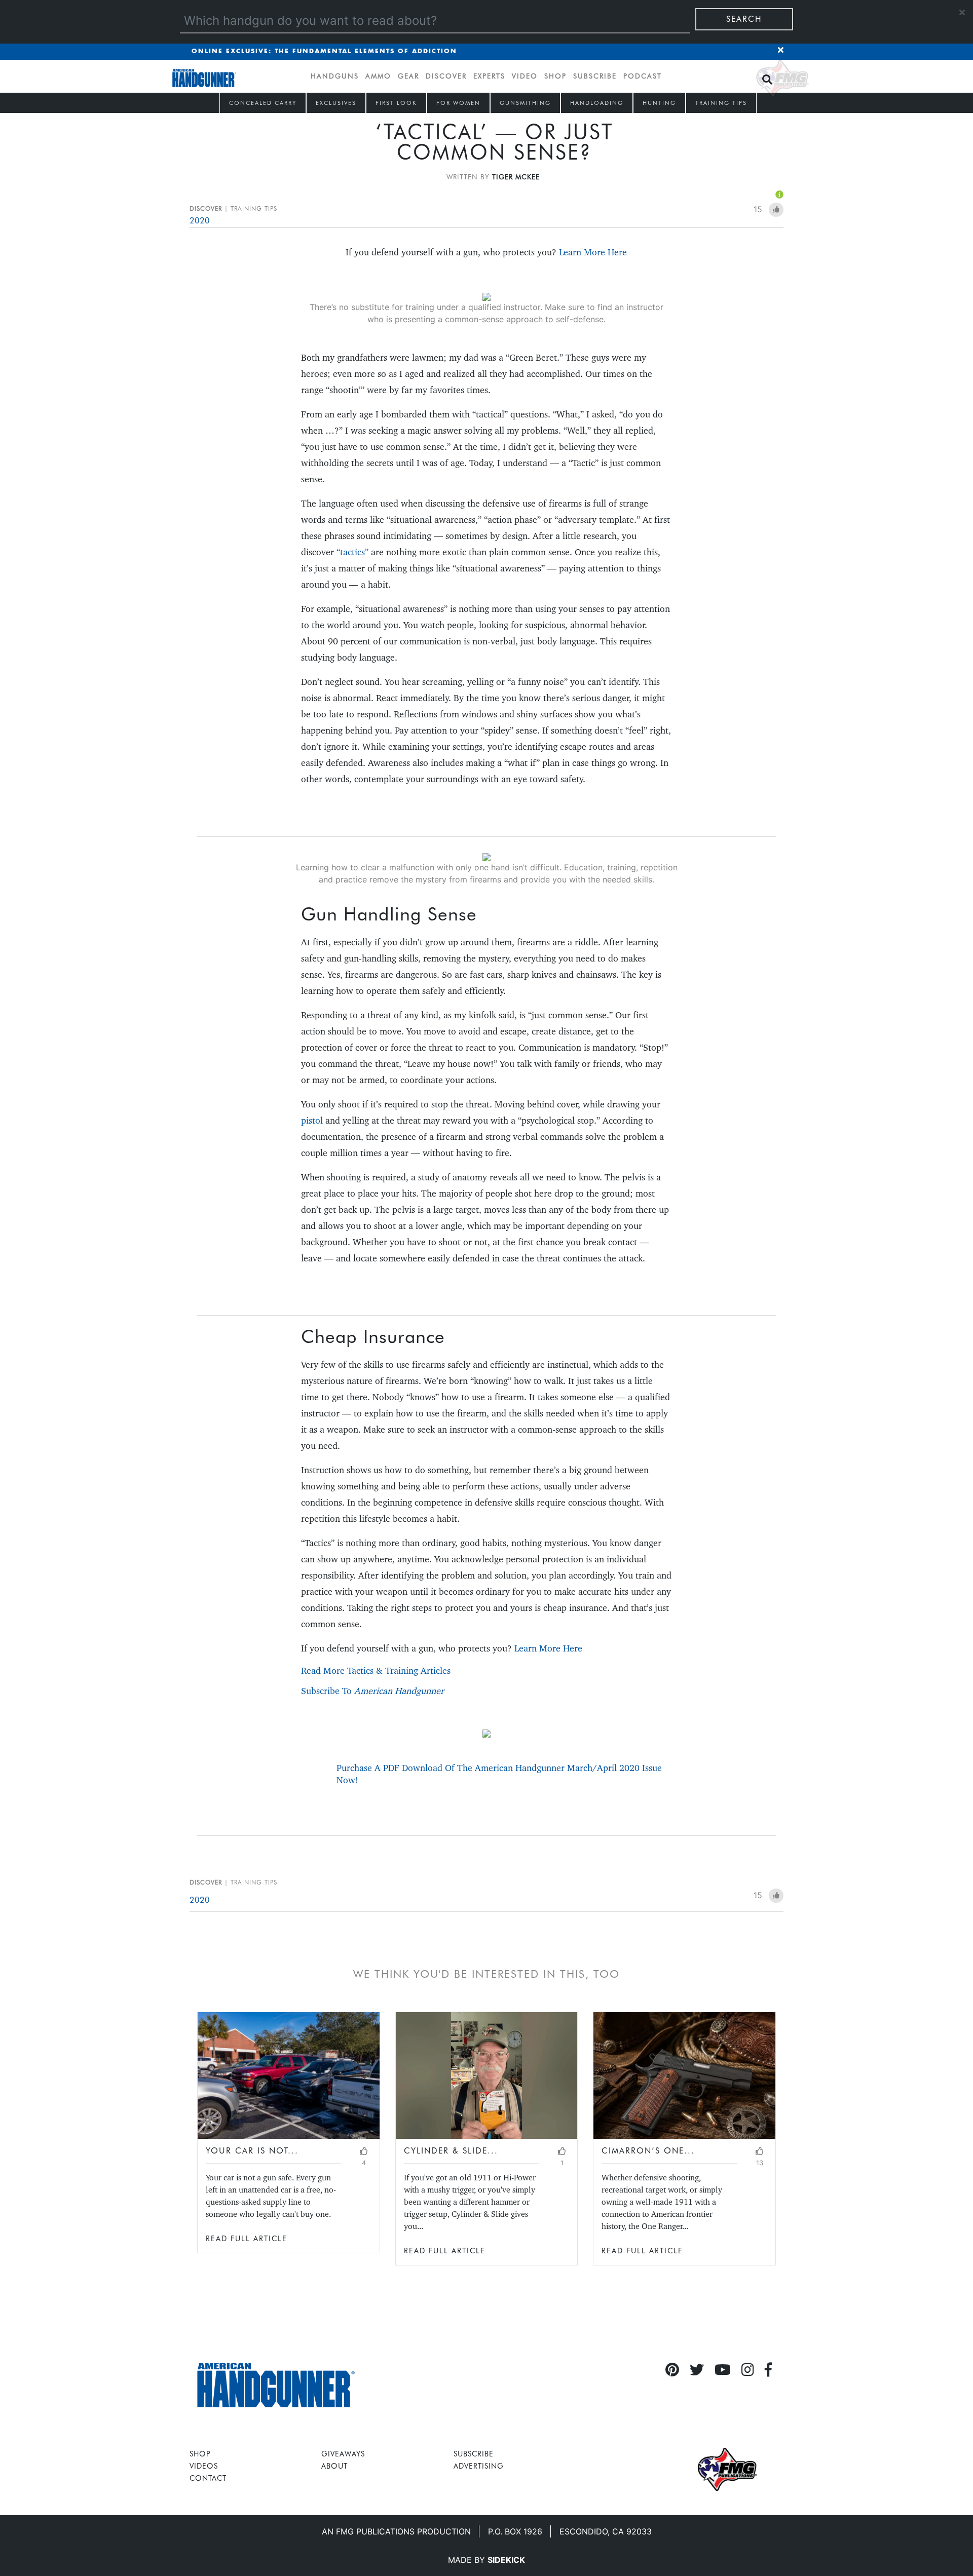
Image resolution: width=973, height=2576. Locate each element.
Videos (204, 2466)
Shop (555, 76)
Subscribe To (372, 1691)
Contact (208, 2478)
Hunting (659, 103)
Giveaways (343, 2454)
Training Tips (721, 103)
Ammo (378, 76)
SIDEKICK (506, 2560)
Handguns (335, 76)
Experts (489, 76)
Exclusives (336, 103)
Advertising (479, 2466)
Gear (408, 76)
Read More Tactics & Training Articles (376, 1670)
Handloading (597, 103)
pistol (312, 1120)
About (334, 2466)
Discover (446, 76)
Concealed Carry (263, 103)
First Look (396, 103)
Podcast (643, 76)
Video (525, 76)
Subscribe (595, 76)
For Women (458, 103)
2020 (200, 221)
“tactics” (352, 552)
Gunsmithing (525, 103)
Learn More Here (593, 252)
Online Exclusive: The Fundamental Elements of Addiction (324, 51)
